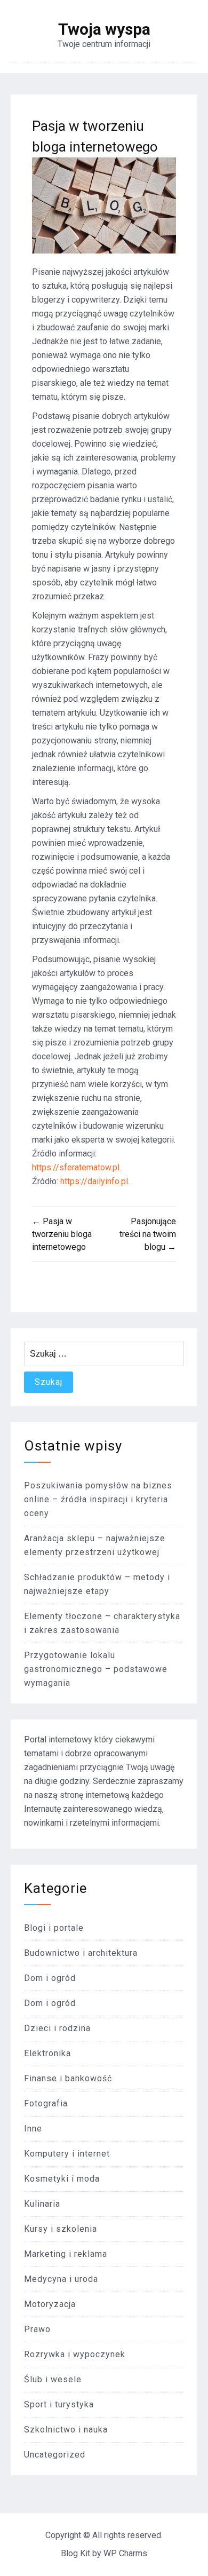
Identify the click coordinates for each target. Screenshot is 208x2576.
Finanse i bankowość (68, 2078)
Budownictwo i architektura (81, 1953)
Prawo (37, 2329)
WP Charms (125, 2553)
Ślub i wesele (53, 2379)
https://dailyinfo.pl (94, 1181)
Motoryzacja (50, 2304)
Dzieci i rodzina (57, 2028)
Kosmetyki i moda (62, 2179)
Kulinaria (42, 2204)
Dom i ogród (50, 1978)
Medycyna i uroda (61, 2279)
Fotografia (46, 2103)
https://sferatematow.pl (76, 1167)
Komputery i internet (67, 2154)
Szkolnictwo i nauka (66, 2430)
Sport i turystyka (59, 2404)
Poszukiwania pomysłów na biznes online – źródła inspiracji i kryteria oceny (98, 1499)
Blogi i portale (54, 1928)
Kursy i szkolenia (61, 2229)
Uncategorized (55, 2455)
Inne (33, 2129)
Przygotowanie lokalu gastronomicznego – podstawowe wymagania (96, 1669)
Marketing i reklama (66, 2254)
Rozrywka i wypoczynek (75, 2354)
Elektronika (47, 2053)
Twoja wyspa (104, 29)
